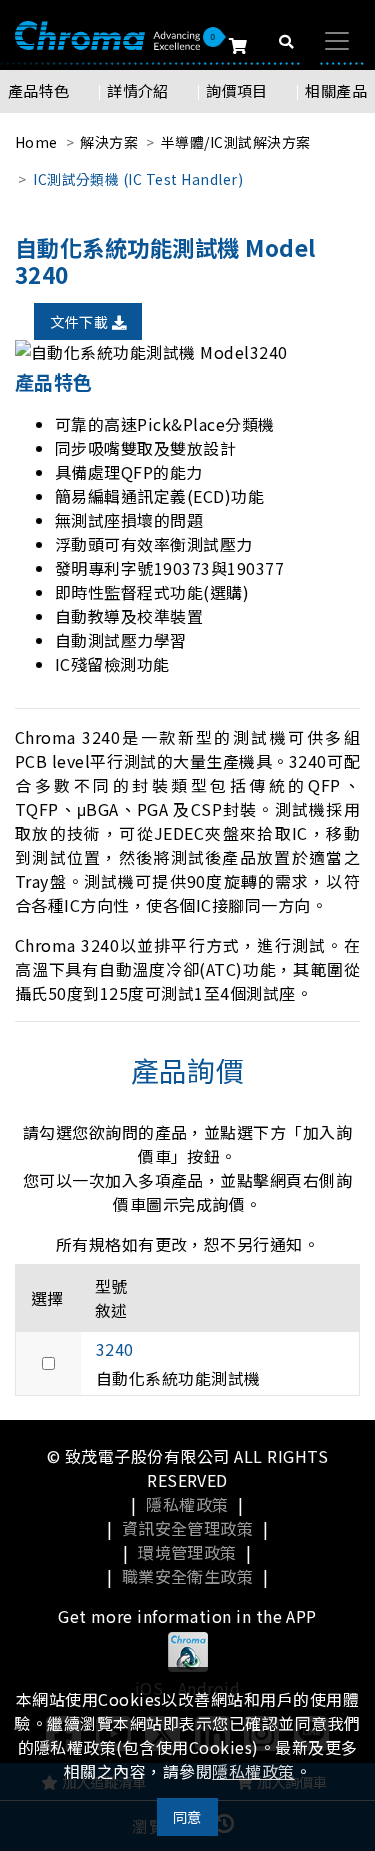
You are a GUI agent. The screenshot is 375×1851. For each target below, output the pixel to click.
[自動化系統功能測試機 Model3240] (187, 352)
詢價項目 (237, 90)
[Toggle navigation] (337, 41)
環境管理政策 (187, 1552)
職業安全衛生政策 (188, 1576)
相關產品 (336, 90)
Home (36, 142)
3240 (115, 1349)
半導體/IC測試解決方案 (236, 142)
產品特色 (39, 90)
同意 (187, 1816)
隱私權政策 (187, 1504)
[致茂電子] (107, 34)
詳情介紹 (138, 90)
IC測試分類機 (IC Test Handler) (138, 179)
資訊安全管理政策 (188, 1528)
